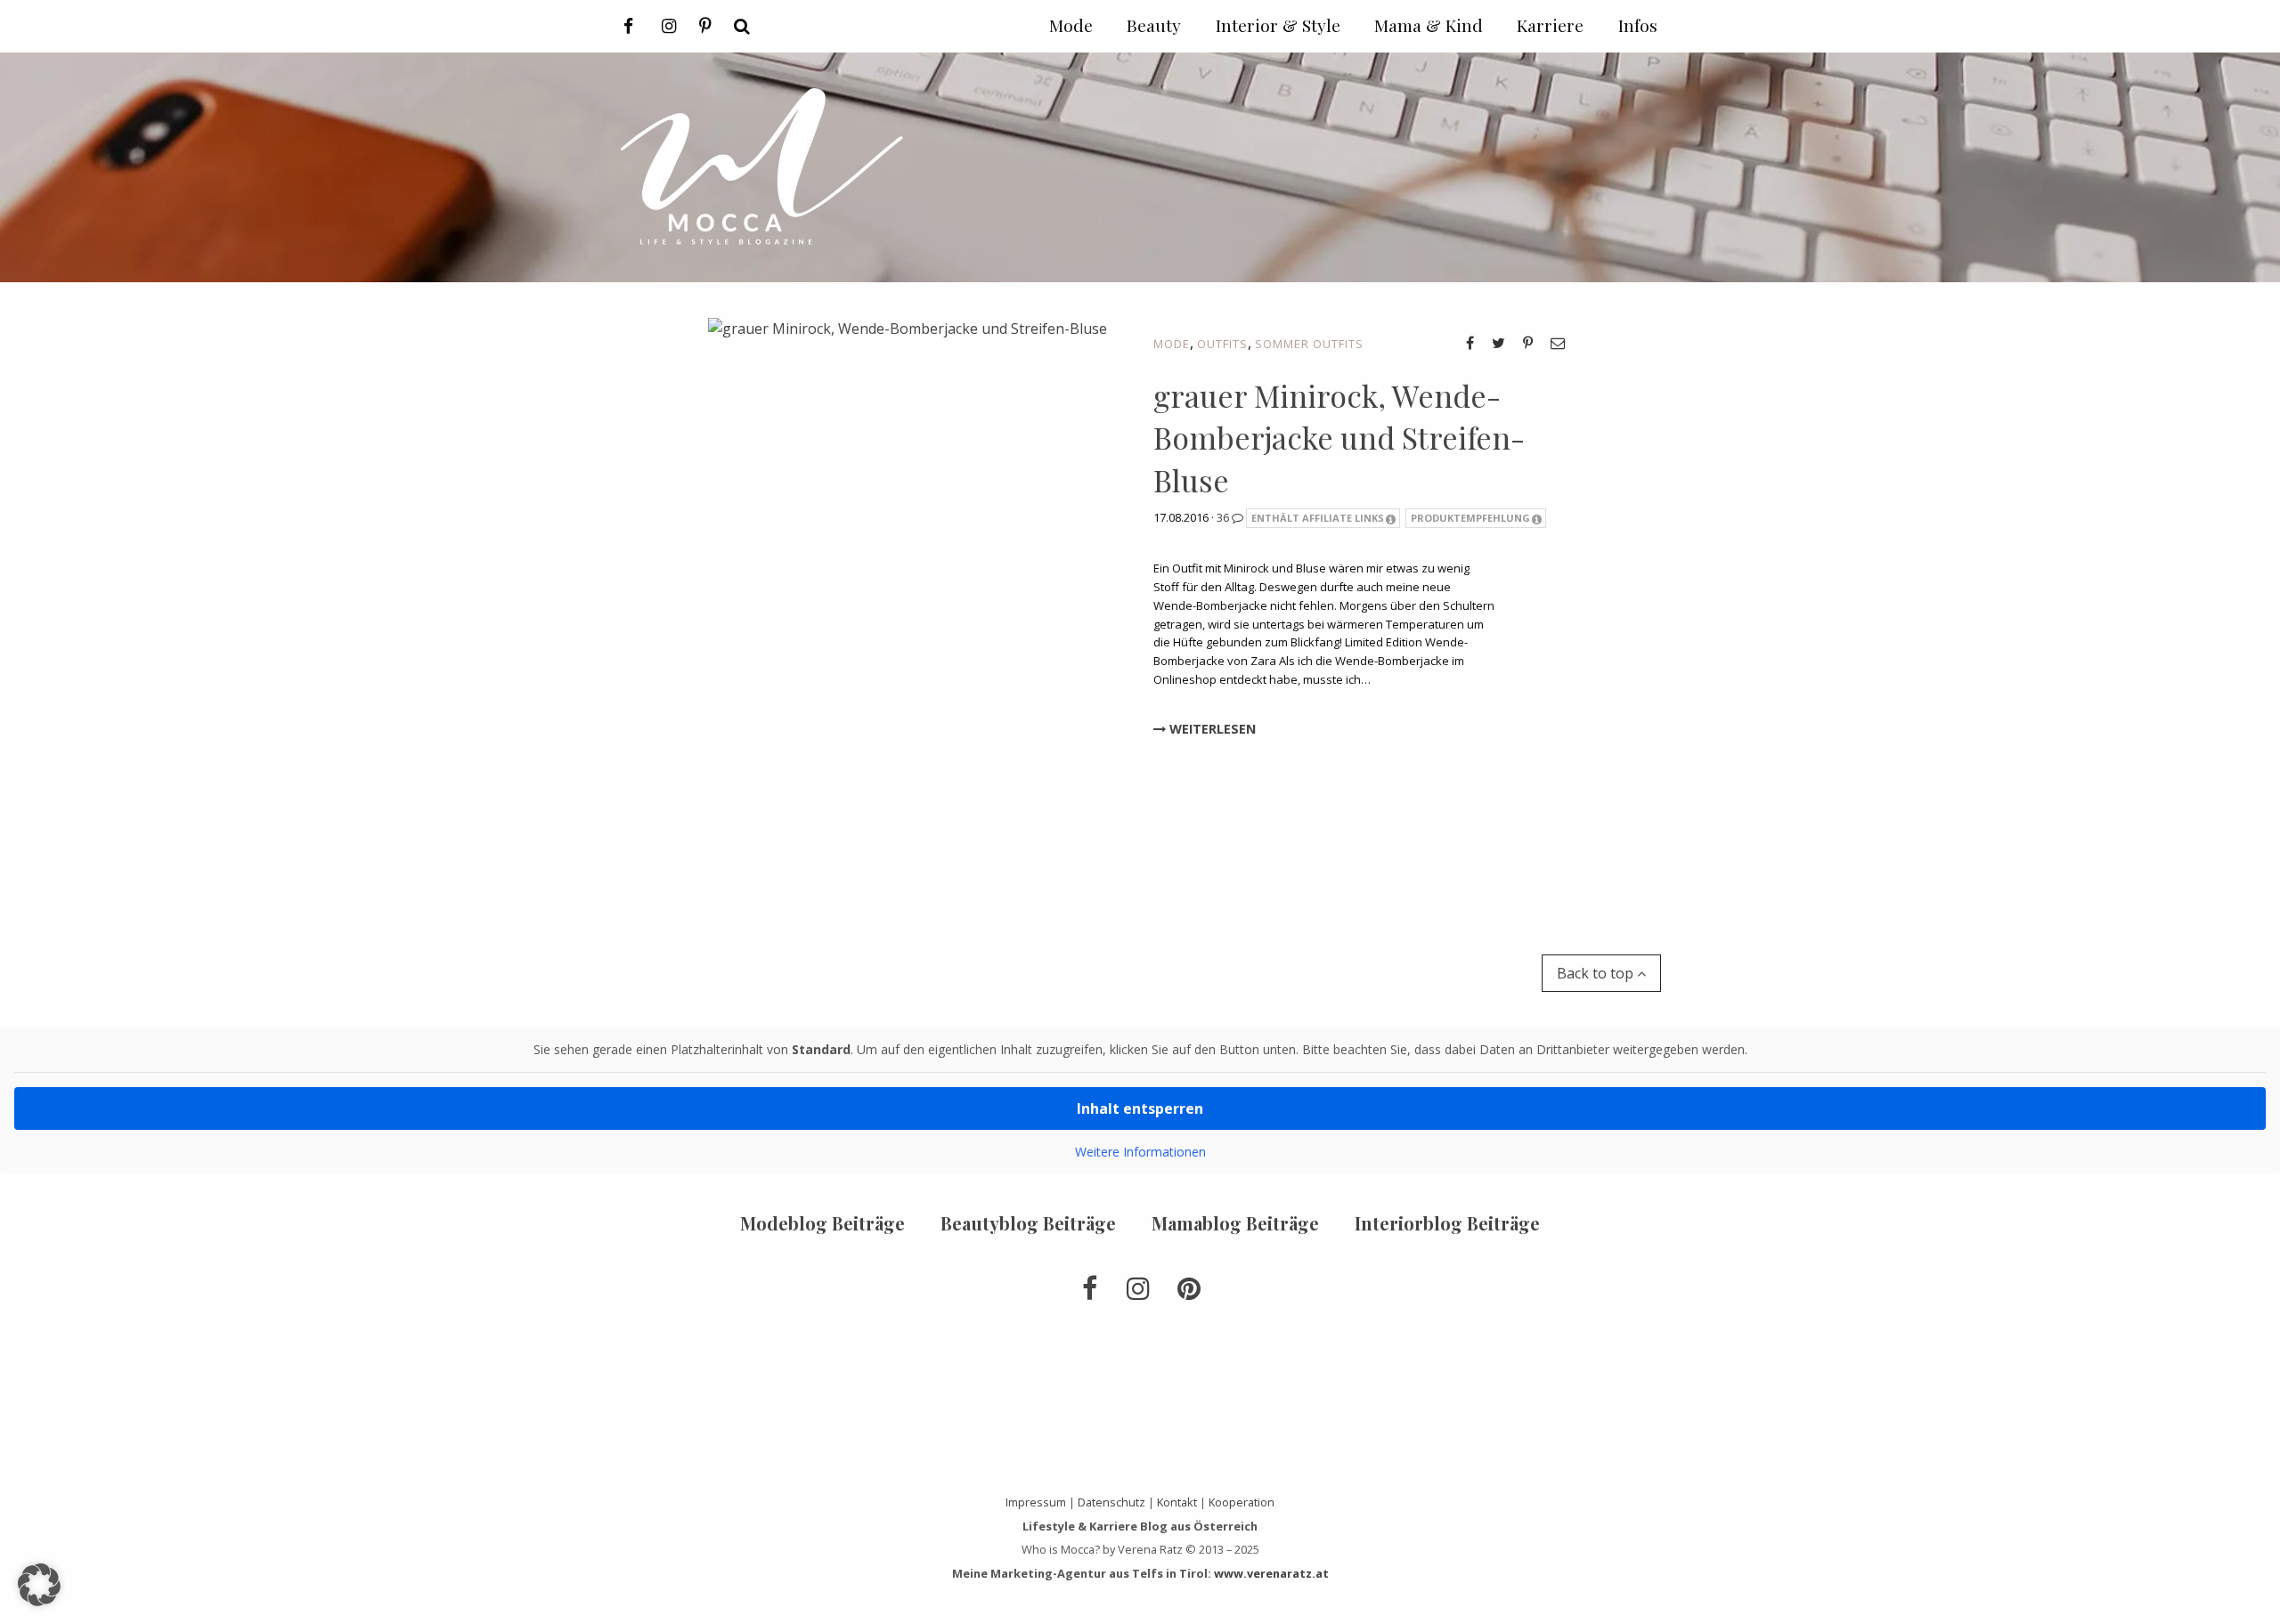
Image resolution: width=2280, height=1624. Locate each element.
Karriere (1550, 25)
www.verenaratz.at (1271, 1573)
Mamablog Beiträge (1235, 1223)
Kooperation (1242, 1502)
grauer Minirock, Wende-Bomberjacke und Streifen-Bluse (1339, 438)
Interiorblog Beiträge (1447, 1223)
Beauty (1154, 25)
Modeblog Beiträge (822, 1223)
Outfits (1222, 344)
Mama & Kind (1429, 25)
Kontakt (1177, 1502)
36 (1224, 517)
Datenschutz (1111, 1502)
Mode (1172, 344)
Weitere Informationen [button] (1140, 1152)
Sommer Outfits (1309, 344)
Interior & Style (1278, 25)
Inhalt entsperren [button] (1140, 1108)
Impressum (1036, 1502)
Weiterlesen (1211, 729)
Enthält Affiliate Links (1318, 518)
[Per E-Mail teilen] (1558, 343)
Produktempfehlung (1470, 518)
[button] (39, 1585)
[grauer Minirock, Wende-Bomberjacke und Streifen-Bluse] (908, 599)
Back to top (1597, 973)
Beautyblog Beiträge (1028, 1223)
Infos (1638, 25)
